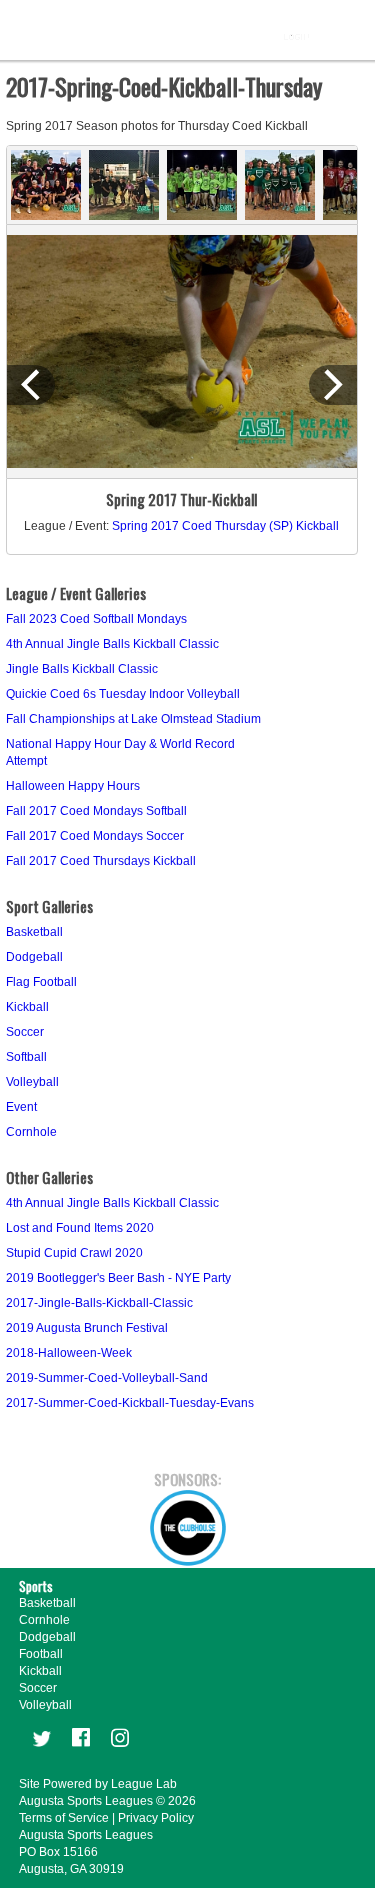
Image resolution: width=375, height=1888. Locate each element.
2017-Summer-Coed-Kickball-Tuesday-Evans (130, 1403)
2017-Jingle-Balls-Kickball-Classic (99, 1303)
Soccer (25, 1032)
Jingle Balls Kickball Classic (82, 669)
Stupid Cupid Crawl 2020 (74, 1253)
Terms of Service (64, 1818)
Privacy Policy (156, 1818)
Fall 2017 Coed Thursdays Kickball (101, 861)
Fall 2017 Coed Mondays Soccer (95, 836)
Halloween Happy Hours (73, 786)
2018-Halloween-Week (69, 1353)
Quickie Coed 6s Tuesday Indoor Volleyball (123, 694)
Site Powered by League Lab (98, 1784)
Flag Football (41, 982)
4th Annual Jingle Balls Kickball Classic (112, 644)
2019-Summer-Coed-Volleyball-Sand (107, 1378)
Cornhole (31, 1132)
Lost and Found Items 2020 (80, 1228)
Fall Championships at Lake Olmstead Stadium (133, 719)
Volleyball (32, 1082)
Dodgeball (34, 957)
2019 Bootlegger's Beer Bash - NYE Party (118, 1278)
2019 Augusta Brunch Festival (87, 1328)
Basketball (34, 932)
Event (21, 1107)
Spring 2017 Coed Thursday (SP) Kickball (225, 526)
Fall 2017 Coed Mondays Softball (96, 811)
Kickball (27, 1007)
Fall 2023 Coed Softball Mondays (96, 619)
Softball (26, 1057)
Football (41, 1654)
